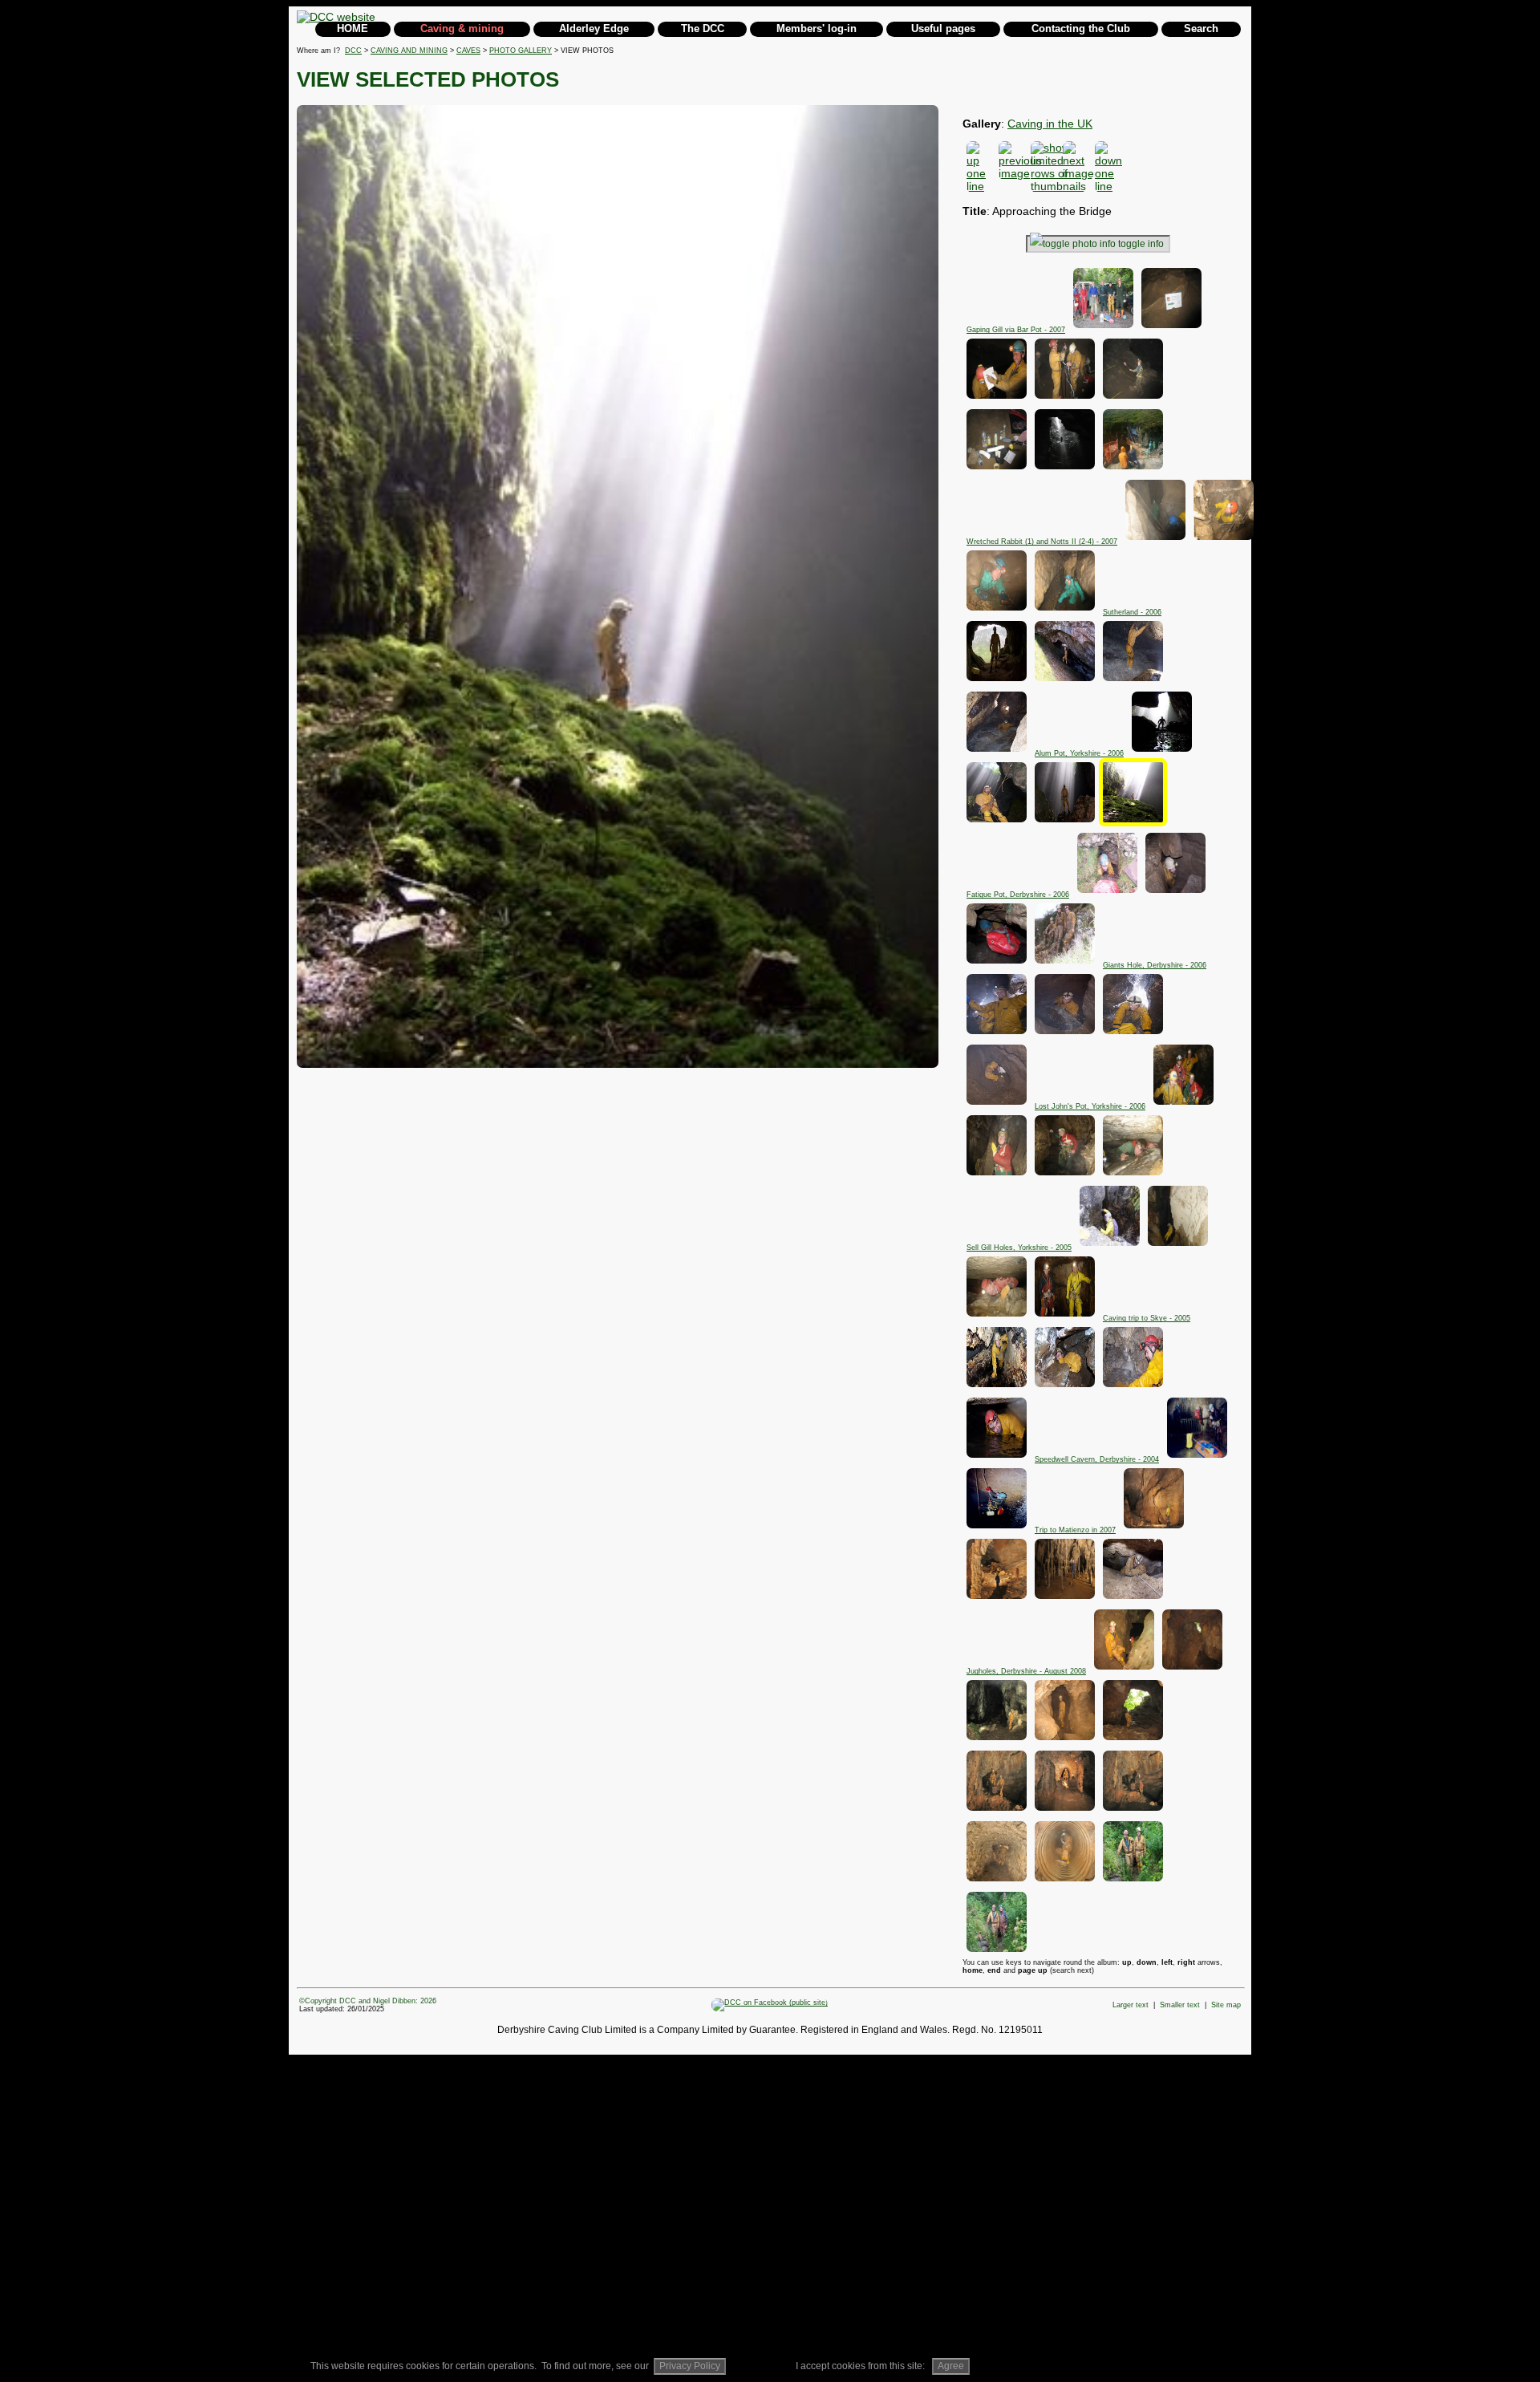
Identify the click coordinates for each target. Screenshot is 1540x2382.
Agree (951, 2366)
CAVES (468, 51)
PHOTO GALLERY (521, 51)
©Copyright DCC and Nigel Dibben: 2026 (368, 2001)
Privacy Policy (690, 2366)
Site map (1226, 2005)
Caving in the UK (1050, 124)
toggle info (1141, 244)
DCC (353, 51)
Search (1201, 28)
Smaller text (1180, 2005)
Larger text (1131, 2005)
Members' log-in (817, 28)
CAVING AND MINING (409, 51)
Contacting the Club (1081, 28)
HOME (353, 28)
